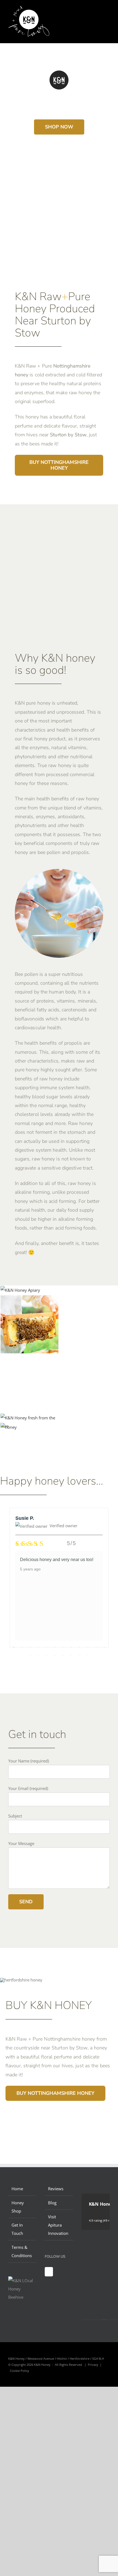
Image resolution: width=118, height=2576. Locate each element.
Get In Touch (17, 2229)
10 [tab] (88, 1647)
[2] (9, 1427)
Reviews (56, 2189)
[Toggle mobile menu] (108, 14)
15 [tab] (47, 1656)
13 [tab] (30, 1656)
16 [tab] (55, 1656)
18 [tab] (71, 1656)
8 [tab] (71, 1647)
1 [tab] (14, 1647)
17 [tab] (63, 1656)
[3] (29, 1418)
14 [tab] (38, 1656)
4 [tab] (38, 1647)
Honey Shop (18, 2207)
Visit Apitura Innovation (58, 2225)
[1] (29, 1299)
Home (17, 2189)
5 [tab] (47, 1647)
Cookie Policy (19, 2371)
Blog (52, 2203)
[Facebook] (49, 2272)
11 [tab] (96, 1647)
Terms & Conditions (22, 2251)
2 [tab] (22, 1647)
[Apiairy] (20, 1290)
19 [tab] (80, 1656)
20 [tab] (88, 1656)
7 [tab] (63, 1647)
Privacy (93, 2365)
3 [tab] (30, 1647)
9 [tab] (80, 1647)
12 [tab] (104, 1647)
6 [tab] (55, 1647)
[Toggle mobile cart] (98, 14)
